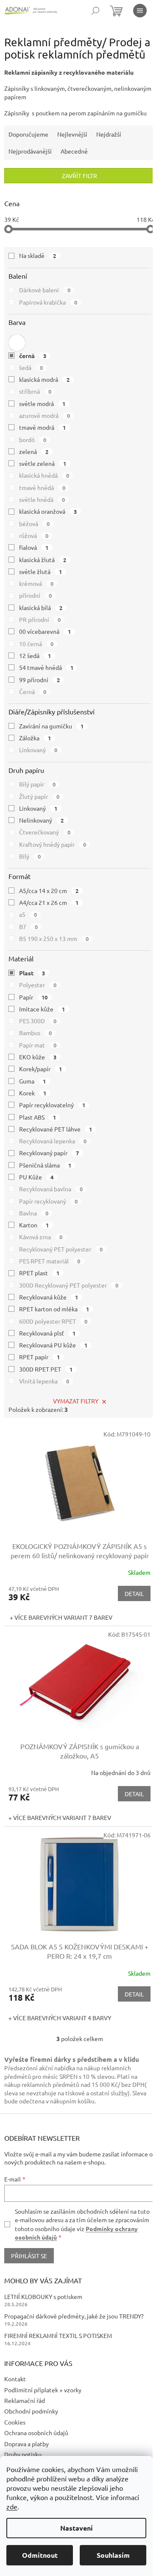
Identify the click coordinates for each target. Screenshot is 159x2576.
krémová (36, 583)
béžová (34, 524)
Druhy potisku (23, 2454)
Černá (33, 692)
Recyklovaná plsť (47, 1333)
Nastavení (77, 2528)
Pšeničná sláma (45, 1165)
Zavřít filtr (79, 176)
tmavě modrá (42, 427)
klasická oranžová (48, 511)
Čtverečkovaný (45, 832)
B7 (28, 927)
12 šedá (35, 655)
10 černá (36, 644)
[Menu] (140, 11)
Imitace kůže (42, 1009)
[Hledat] (95, 11)
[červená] (17, 343)
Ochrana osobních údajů (36, 2433)
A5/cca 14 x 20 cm (49, 890)
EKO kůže (38, 1057)
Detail (134, 1593)
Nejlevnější (72, 134)
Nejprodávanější (30, 151)
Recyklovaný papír (49, 1153)
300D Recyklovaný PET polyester (69, 1285)
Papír (33, 997)
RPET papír (39, 1357)
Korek (33, 1093)
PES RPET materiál (50, 1261)
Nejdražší (109, 134)
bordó (33, 440)
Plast (32, 973)
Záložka (35, 738)
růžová (34, 535)
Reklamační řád (25, 2400)
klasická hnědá (44, 475)
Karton (34, 1225)
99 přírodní (39, 680)
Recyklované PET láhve (56, 1129)
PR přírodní (40, 619)
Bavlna (34, 1213)
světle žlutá (40, 571)
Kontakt (15, 2379)
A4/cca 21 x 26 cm (49, 902)
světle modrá (42, 403)
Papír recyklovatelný (52, 1105)
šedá (31, 367)
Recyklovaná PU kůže (53, 1345)
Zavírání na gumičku (51, 726)
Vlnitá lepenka (44, 1381)
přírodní (35, 595)
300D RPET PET (46, 1369)
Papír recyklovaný (48, 1201)
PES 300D (38, 1021)
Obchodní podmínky (31, 2411)
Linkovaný (38, 750)
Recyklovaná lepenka (53, 1141)
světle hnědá (42, 499)
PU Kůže (36, 1177)
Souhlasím (113, 2555)
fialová (34, 547)
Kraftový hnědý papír (53, 844)
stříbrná (35, 391)
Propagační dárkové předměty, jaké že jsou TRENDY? (74, 2316)
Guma (32, 1081)
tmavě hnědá (42, 487)
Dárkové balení (45, 290)
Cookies (15, 2422)
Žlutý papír (39, 796)
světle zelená (43, 463)
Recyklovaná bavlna (51, 1189)
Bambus (35, 1033)
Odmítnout (40, 2555)
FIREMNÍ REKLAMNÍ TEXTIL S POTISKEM (58, 2335)
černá (33, 356)
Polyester (38, 985)
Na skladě (38, 255)
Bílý (30, 856)
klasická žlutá (43, 560)
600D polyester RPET (53, 1321)
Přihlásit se (29, 2256)
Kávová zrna (41, 1237)
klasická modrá (44, 379)
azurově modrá (45, 415)
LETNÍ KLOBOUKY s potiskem (43, 2296)
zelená (34, 451)
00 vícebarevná (45, 631)
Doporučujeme (28, 134)
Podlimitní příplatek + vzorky (43, 2390)
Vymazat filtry (76, 1401)
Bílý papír (37, 784)
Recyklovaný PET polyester (61, 1249)
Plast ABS (38, 1117)
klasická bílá (41, 608)
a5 (28, 914)
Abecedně (74, 151)
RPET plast (39, 1273)
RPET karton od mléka (54, 1309)
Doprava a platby (26, 2444)
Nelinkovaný (41, 820)
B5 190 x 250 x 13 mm (54, 938)
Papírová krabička (48, 302)
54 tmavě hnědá (46, 667)
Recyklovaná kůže (49, 1297)
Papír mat (38, 1045)
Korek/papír (40, 1069)
